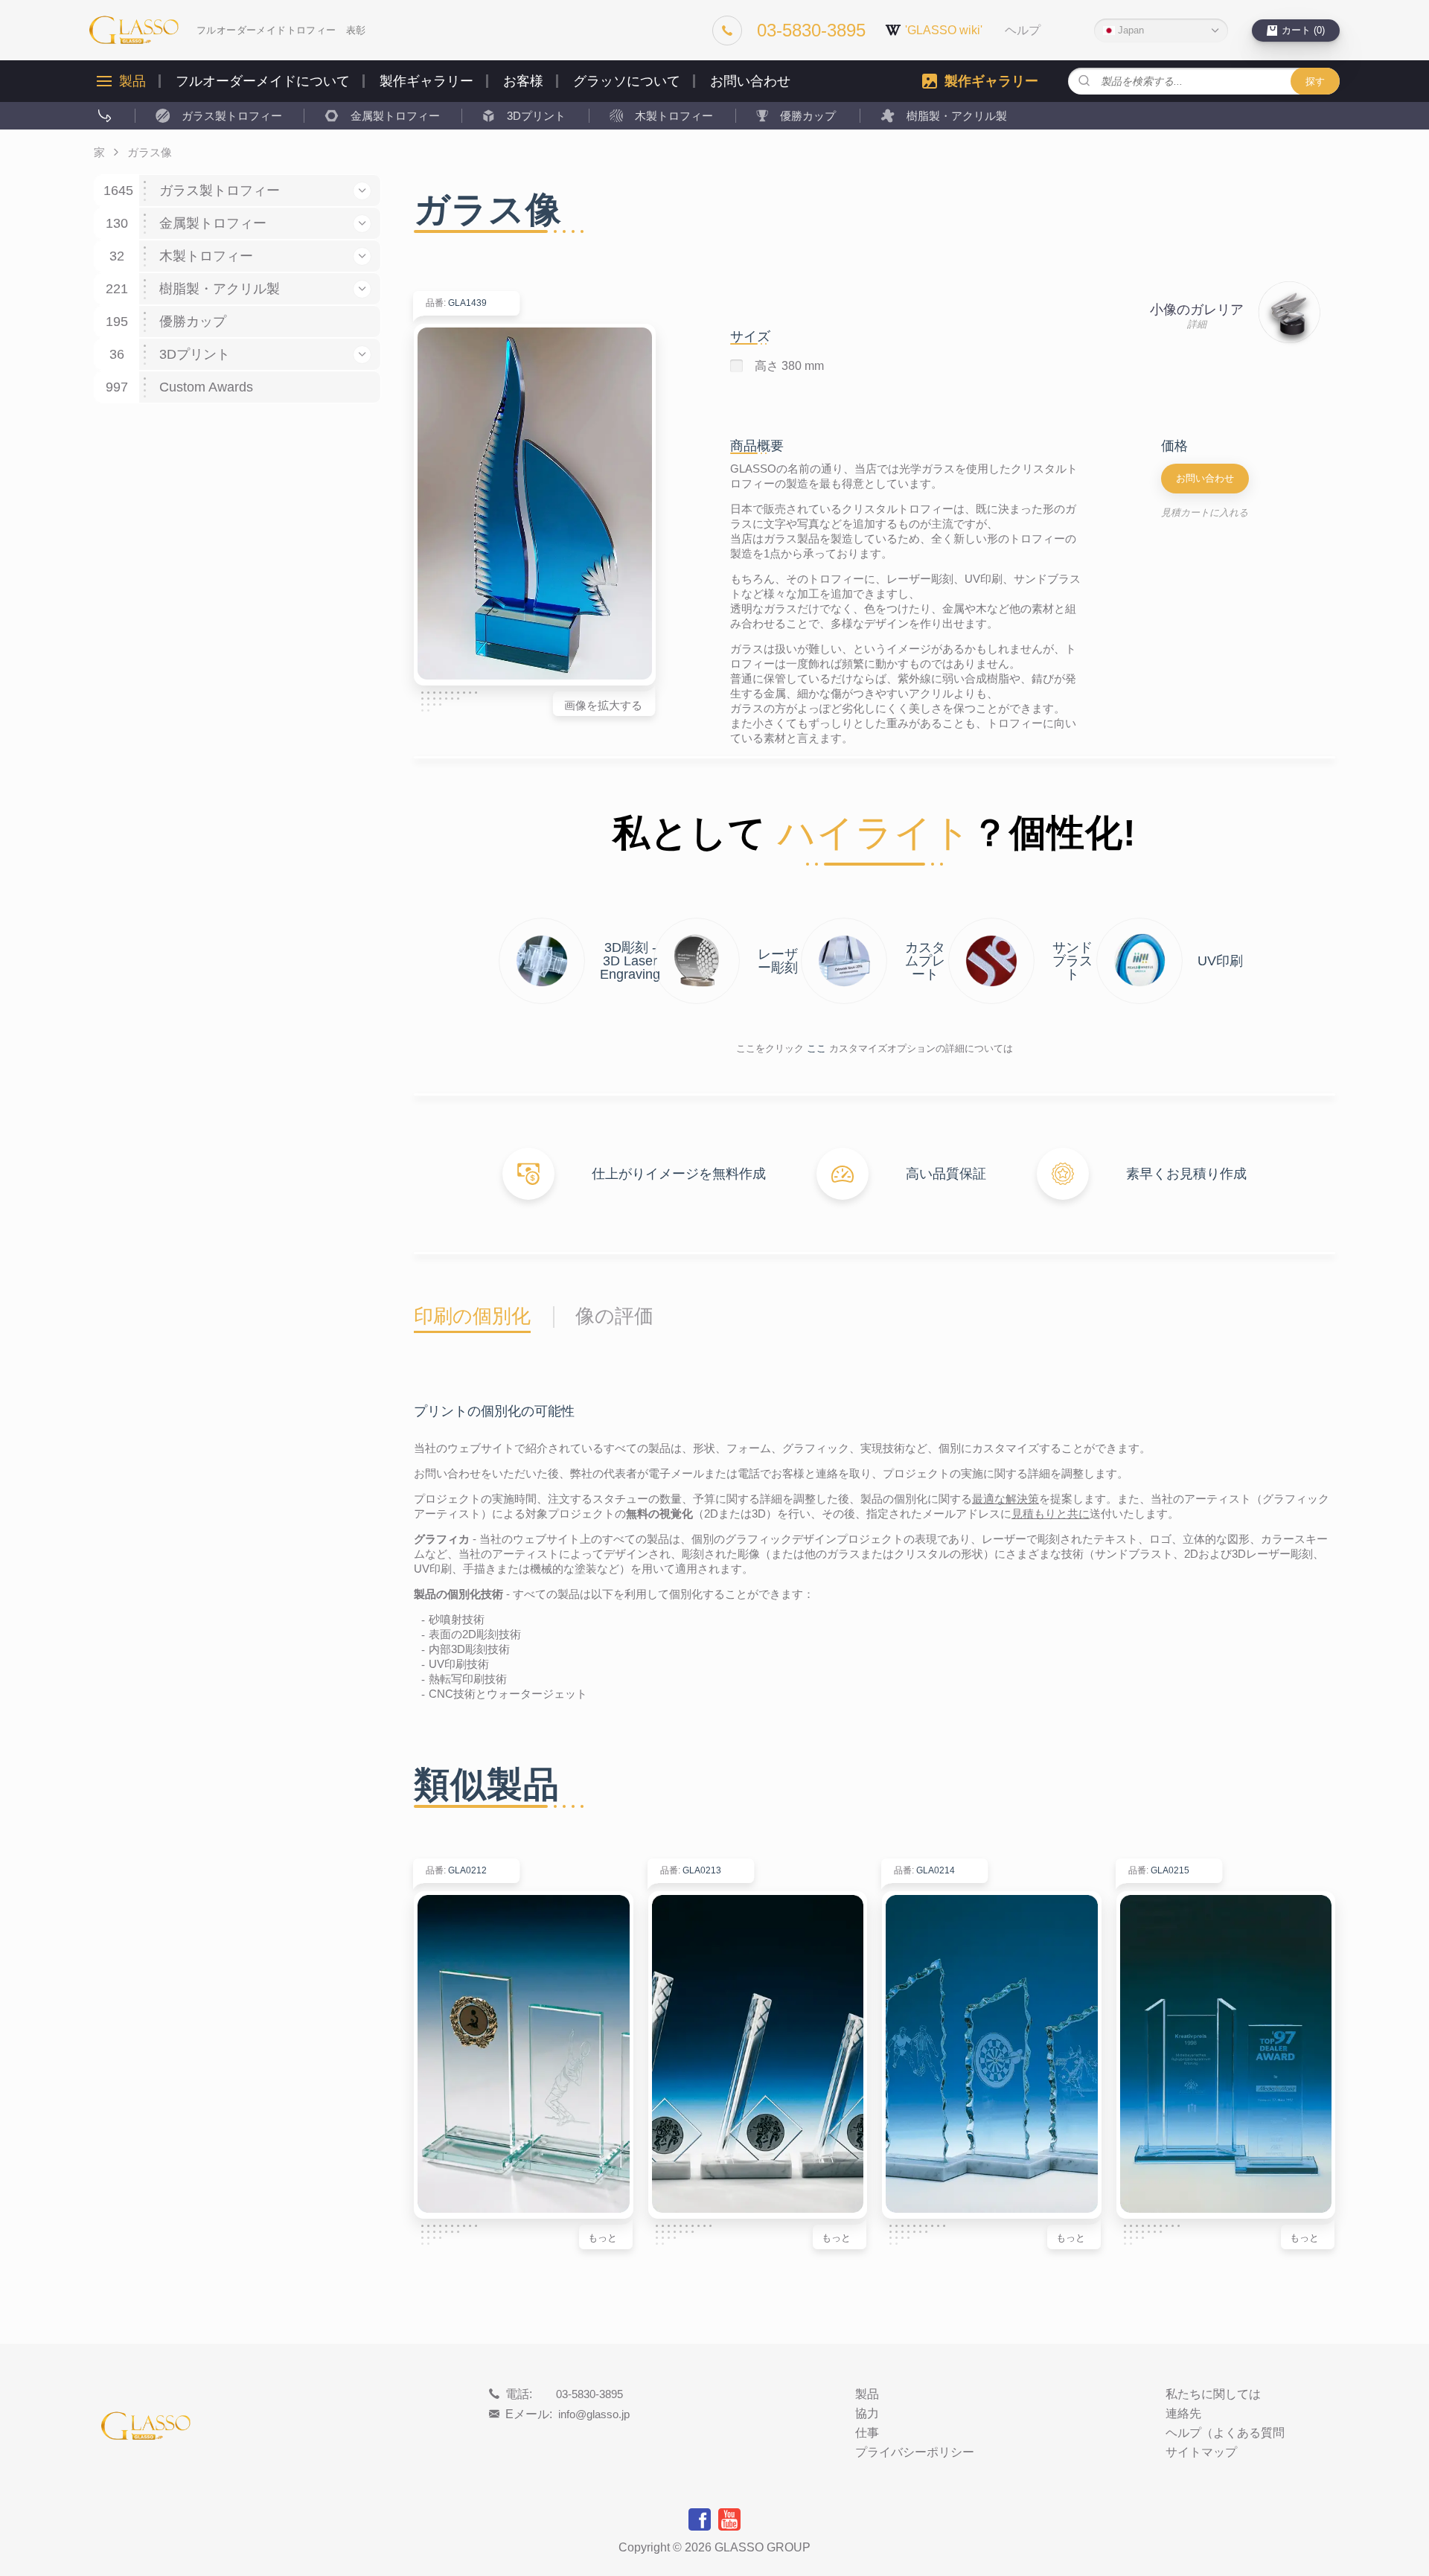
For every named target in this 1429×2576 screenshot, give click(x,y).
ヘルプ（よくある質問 (1225, 2433)
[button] (362, 191)
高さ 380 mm (789, 366)
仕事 (867, 2433)
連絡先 (1183, 2414)
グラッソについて (627, 81)
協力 (867, 2414)
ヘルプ (1023, 31)
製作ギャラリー (426, 81)
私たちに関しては (1213, 2394)
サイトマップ (1201, 2452)
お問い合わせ (750, 81)
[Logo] (134, 30)
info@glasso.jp (594, 2414)
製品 (132, 81)
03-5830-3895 (589, 2394)
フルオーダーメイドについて (263, 81)
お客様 (523, 81)
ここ (816, 1048)
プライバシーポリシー (915, 2452)
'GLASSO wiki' (944, 30)
